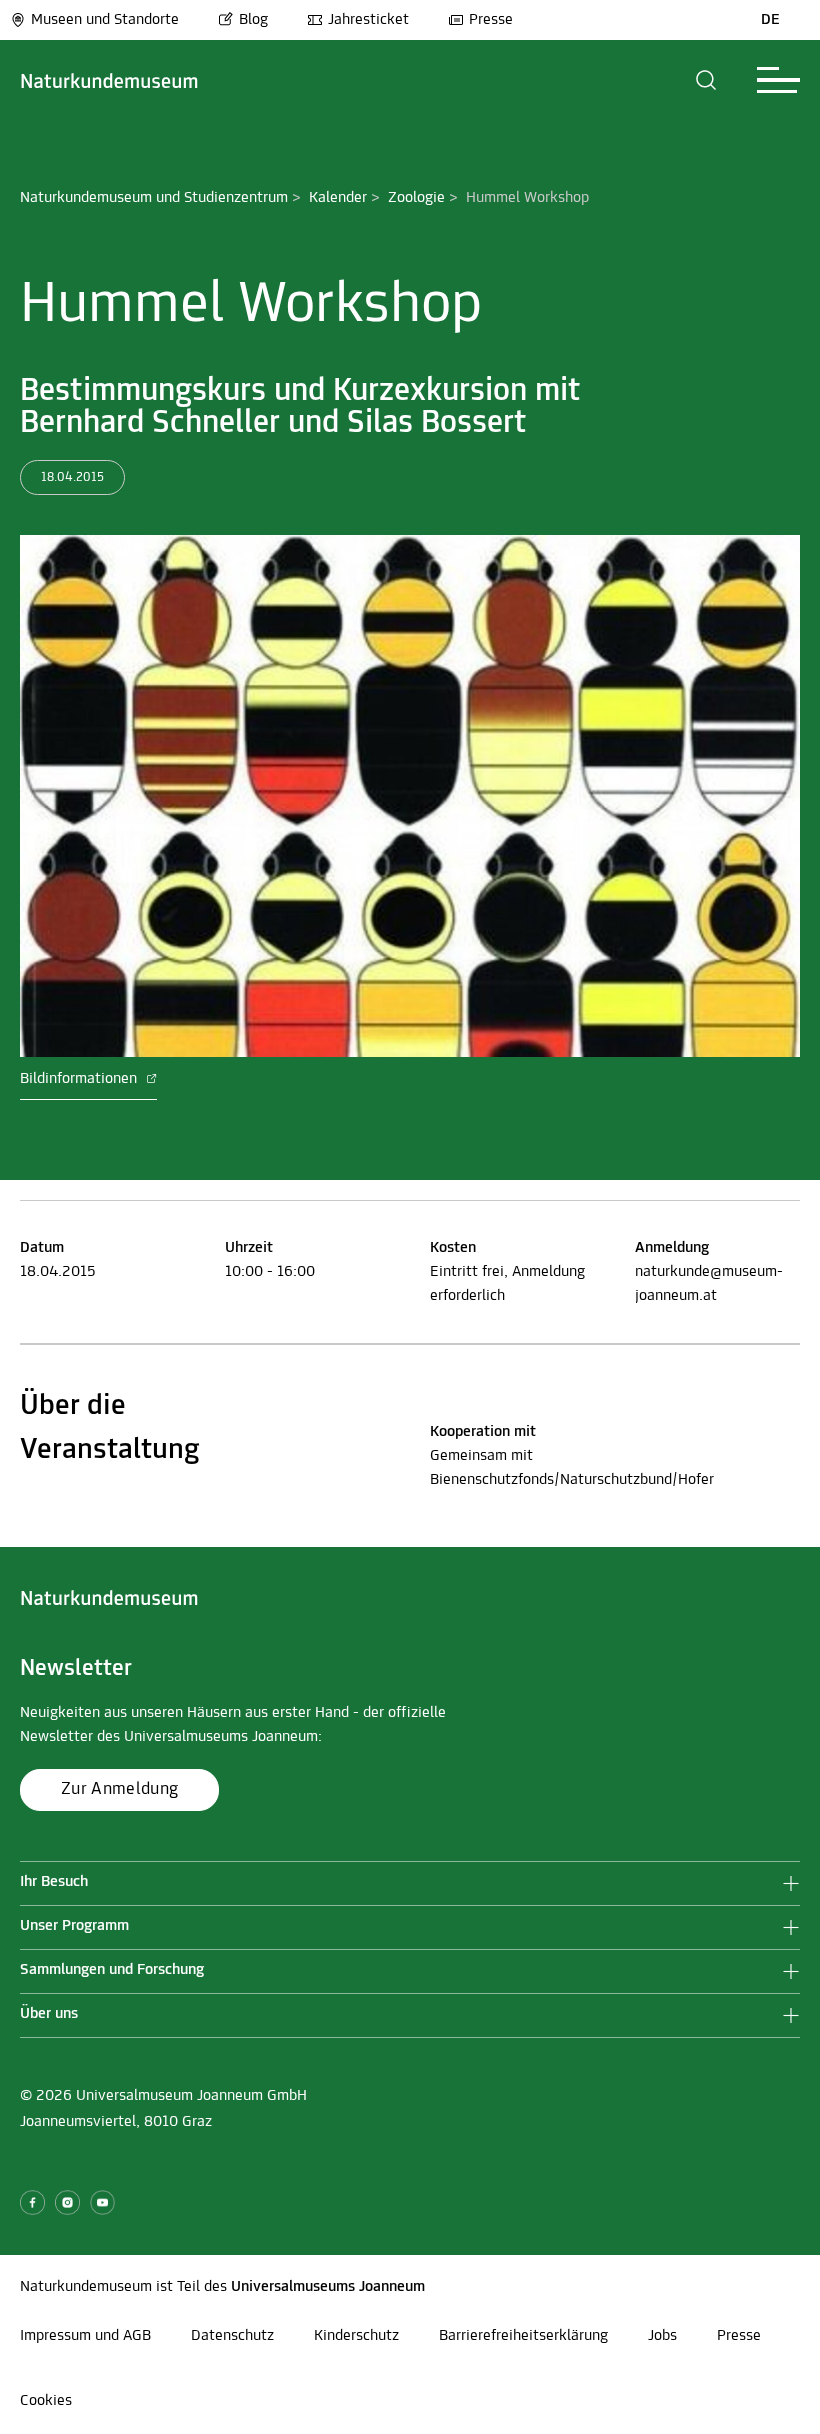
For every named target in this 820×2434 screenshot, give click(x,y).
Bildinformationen (80, 1079)
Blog (253, 20)
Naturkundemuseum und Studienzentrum (154, 198)
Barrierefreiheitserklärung (523, 2336)
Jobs (662, 2336)
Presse (491, 20)
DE (770, 20)
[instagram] (67, 2202)
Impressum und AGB (85, 2336)
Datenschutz (232, 2336)
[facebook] (32, 2202)
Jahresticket (368, 20)
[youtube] (102, 2202)
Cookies (46, 2401)
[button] (706, 80)
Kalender (338, 198)
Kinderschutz (356, 2336)
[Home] (109, 80)
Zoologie (416, 198)
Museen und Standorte (105, 20)
